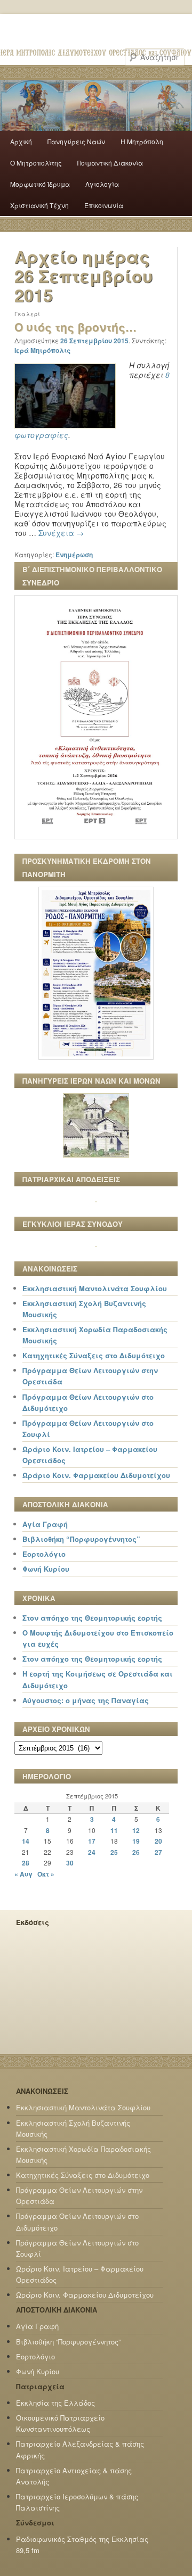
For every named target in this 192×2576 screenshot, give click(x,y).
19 (136, 1841)
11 (114, 1830)
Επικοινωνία (104, 205)
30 (70, 1863)
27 (158, 1852)
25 (114, 1852)
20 (158, 1841)
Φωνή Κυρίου (46, 1569)
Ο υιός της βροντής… (75, 327)
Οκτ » (46, 1874)
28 (26, 1863)
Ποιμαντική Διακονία (110, 163)
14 (26, 1841)
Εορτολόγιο (44, 1554)
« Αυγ (23, 1874)
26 (136, 1852)
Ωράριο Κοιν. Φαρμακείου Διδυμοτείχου (96, 1475)
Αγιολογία (102, 184)
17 (92, 1841)
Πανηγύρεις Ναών (76, 141)
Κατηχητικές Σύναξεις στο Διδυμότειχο (94, 1355)
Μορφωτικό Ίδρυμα (40, 184)
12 (136, 1830)
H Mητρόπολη (142, 141)
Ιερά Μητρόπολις (42, 350)
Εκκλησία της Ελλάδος (55, 2403)
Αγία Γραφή (45, 1524)
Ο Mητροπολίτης (36, 163)
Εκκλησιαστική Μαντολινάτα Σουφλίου (95, 1288)
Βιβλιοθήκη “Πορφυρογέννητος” (81, 1539)
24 (92, 1852)
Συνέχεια (61, 533)
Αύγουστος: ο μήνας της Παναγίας (86, 1700)
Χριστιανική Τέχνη (39, 205)
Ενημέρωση (74, 555)
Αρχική (21, 141)
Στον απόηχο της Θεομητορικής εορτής (92, 1618)
